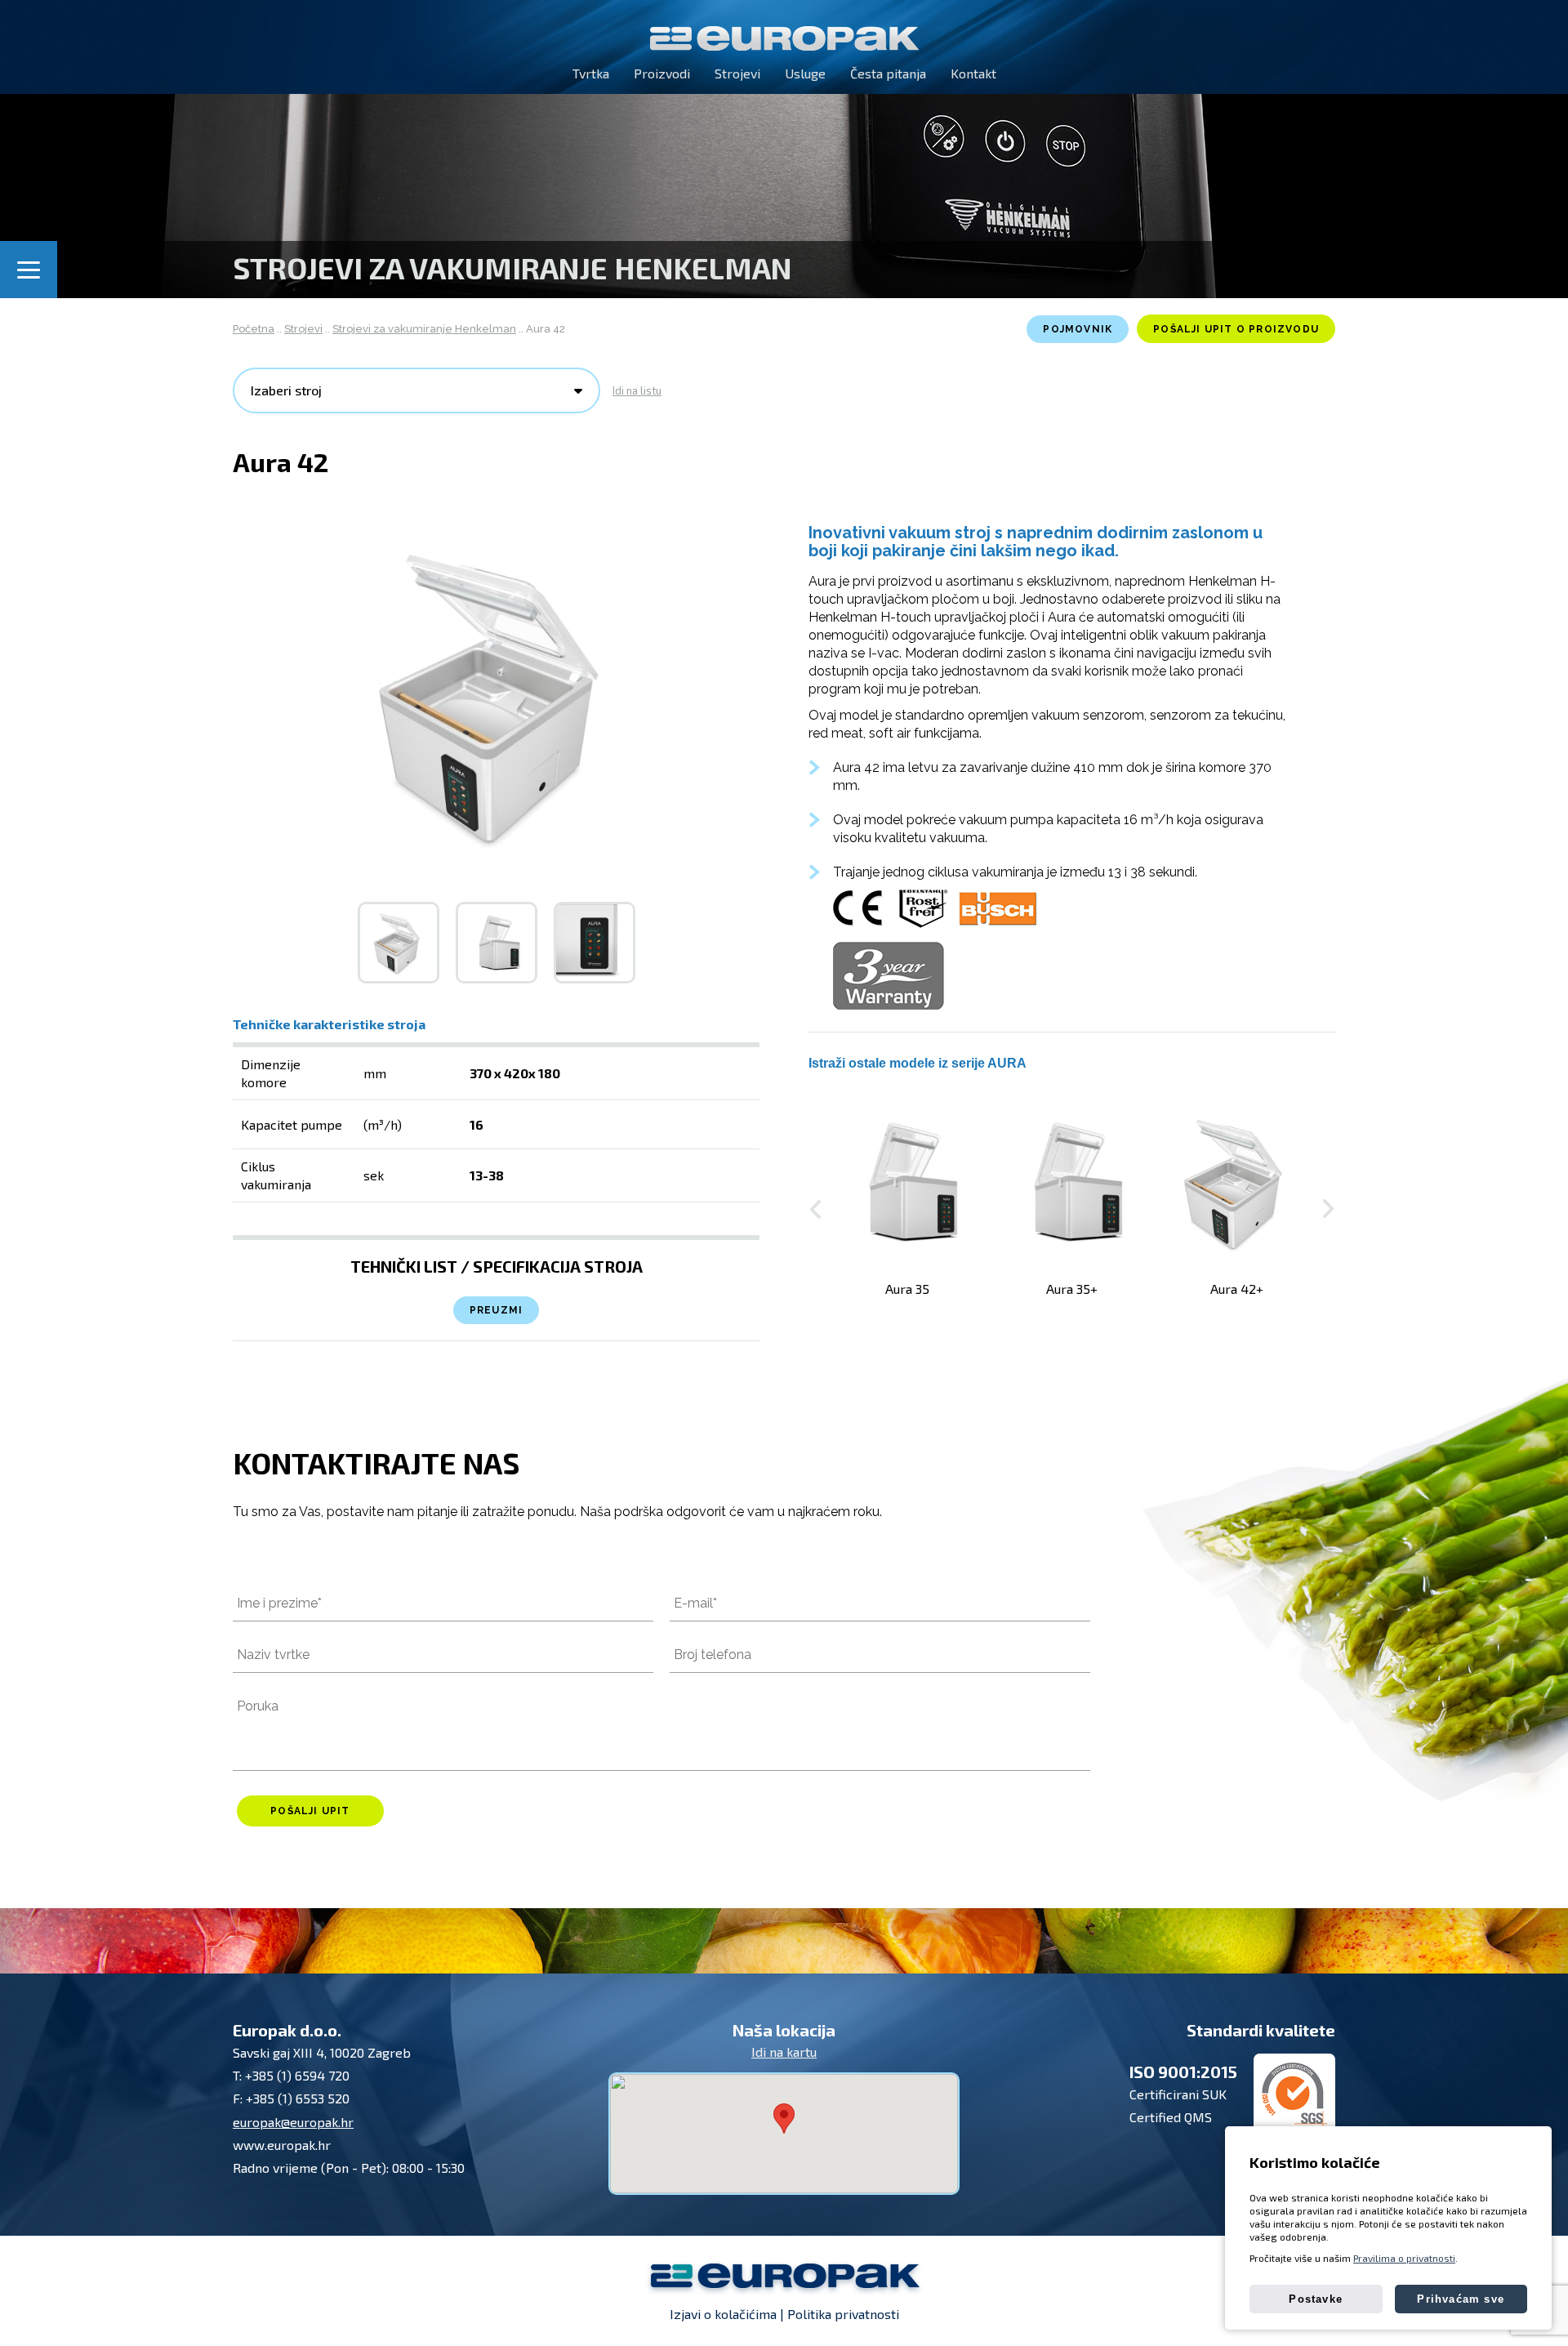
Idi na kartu (784, 2052)
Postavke (1316, 2299)
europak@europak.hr (293, 2122)
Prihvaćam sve (1461, 2299)
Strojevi (303, 329)
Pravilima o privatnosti (1404, 2258)
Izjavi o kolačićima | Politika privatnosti (784, 2314)
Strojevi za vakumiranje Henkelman (424, 329)
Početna (254, 329)
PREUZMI (496, 1310)
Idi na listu (637, 390)
